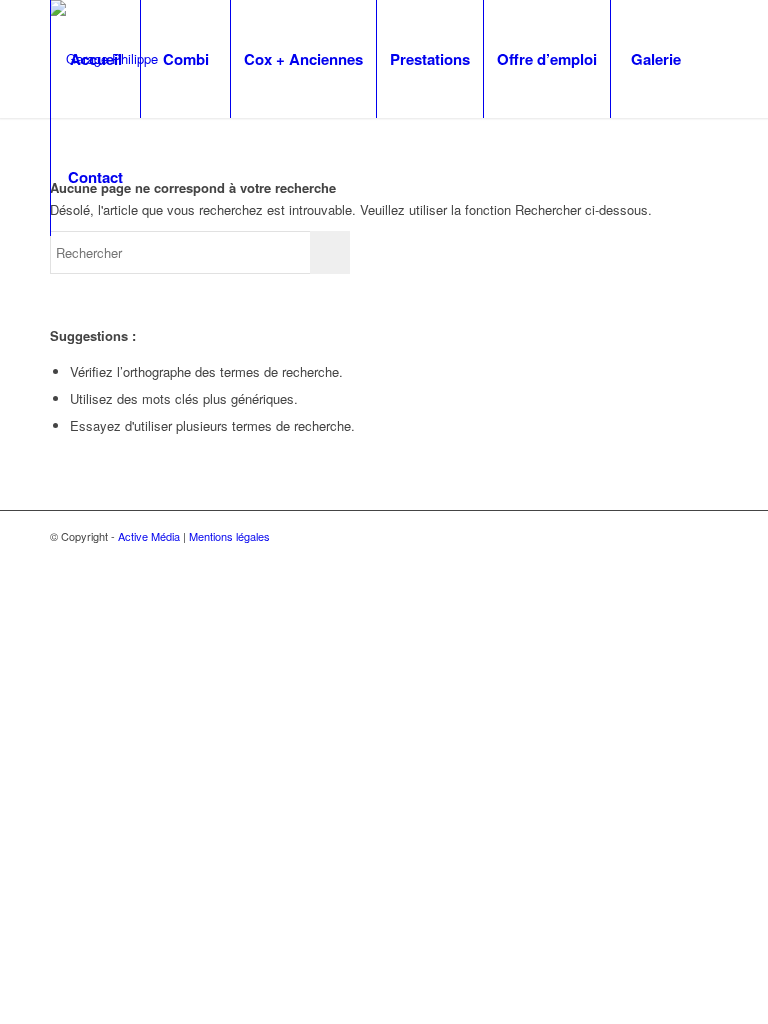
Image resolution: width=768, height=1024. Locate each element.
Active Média (149, 536)
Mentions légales (229, 536)
